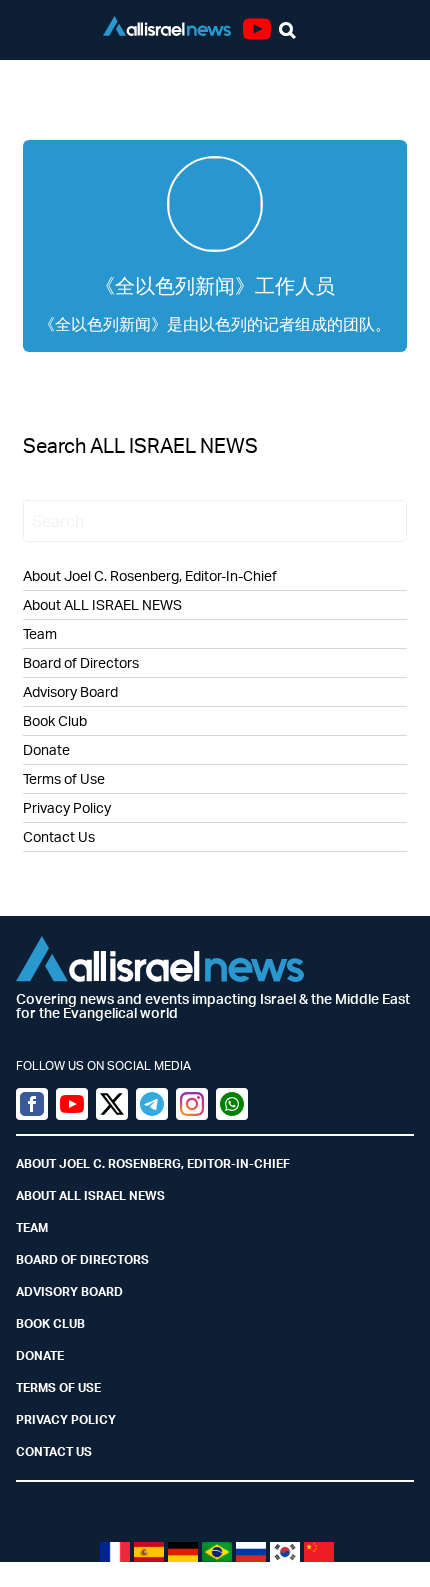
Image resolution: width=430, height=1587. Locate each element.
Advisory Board (70, 691)
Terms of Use (64, 778)
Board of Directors (81, 662)
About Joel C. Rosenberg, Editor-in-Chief (153, 1163)
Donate (46, 749)
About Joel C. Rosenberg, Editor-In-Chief (150, 575)
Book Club (55, 720)
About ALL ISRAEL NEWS (102, 604)
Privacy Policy (67, 807)
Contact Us (59, 836)
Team (40, 633)
